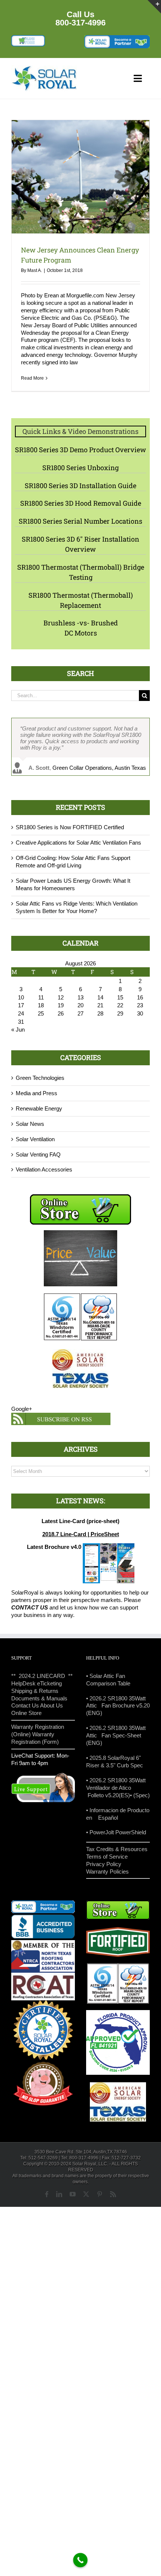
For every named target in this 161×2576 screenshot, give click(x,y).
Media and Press (37, 1093)
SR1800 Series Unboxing (80, 468)
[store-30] (28, 38)
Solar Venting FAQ (38, 1154)
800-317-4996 (80, 23)
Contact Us (25, 1705)
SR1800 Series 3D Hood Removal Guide (81, 503)
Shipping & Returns (35, 1691)
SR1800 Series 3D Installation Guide (80, 486)
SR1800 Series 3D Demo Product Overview (80, 450)
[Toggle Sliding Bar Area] (154, 7)
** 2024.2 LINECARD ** (42, 1676)
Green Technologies (40, 1078)
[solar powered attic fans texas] (45, 68)
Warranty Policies (107, 1871)
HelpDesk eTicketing (37, 1683)
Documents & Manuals (39, 1698)
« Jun (18, 1030)
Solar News (30, 1124)
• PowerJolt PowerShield (116, 1832)
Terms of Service (107, 1857)
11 (41, 997)
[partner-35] (117, 38)
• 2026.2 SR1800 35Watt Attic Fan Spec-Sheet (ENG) (116, 1735)
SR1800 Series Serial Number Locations (80, 521)
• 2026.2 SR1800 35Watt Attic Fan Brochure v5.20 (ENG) (118, 1706)
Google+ (22, 1409)
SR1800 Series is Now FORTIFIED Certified (70, 827)
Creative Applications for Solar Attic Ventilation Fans (78, 843)
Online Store (26, 1713)
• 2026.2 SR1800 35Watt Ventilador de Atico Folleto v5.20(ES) (116, 1788)
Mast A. (35, 270)
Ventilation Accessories (44, 1169)
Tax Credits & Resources (117, 1849)
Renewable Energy (39, 1108)
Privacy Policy (104, 1864)
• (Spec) (140, 1795)
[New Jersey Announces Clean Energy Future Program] (80, 177)
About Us (51, 1705)
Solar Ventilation (35, 1139)
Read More (32, 378)
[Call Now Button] (80, 2560)
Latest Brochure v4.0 (54, 1547)
